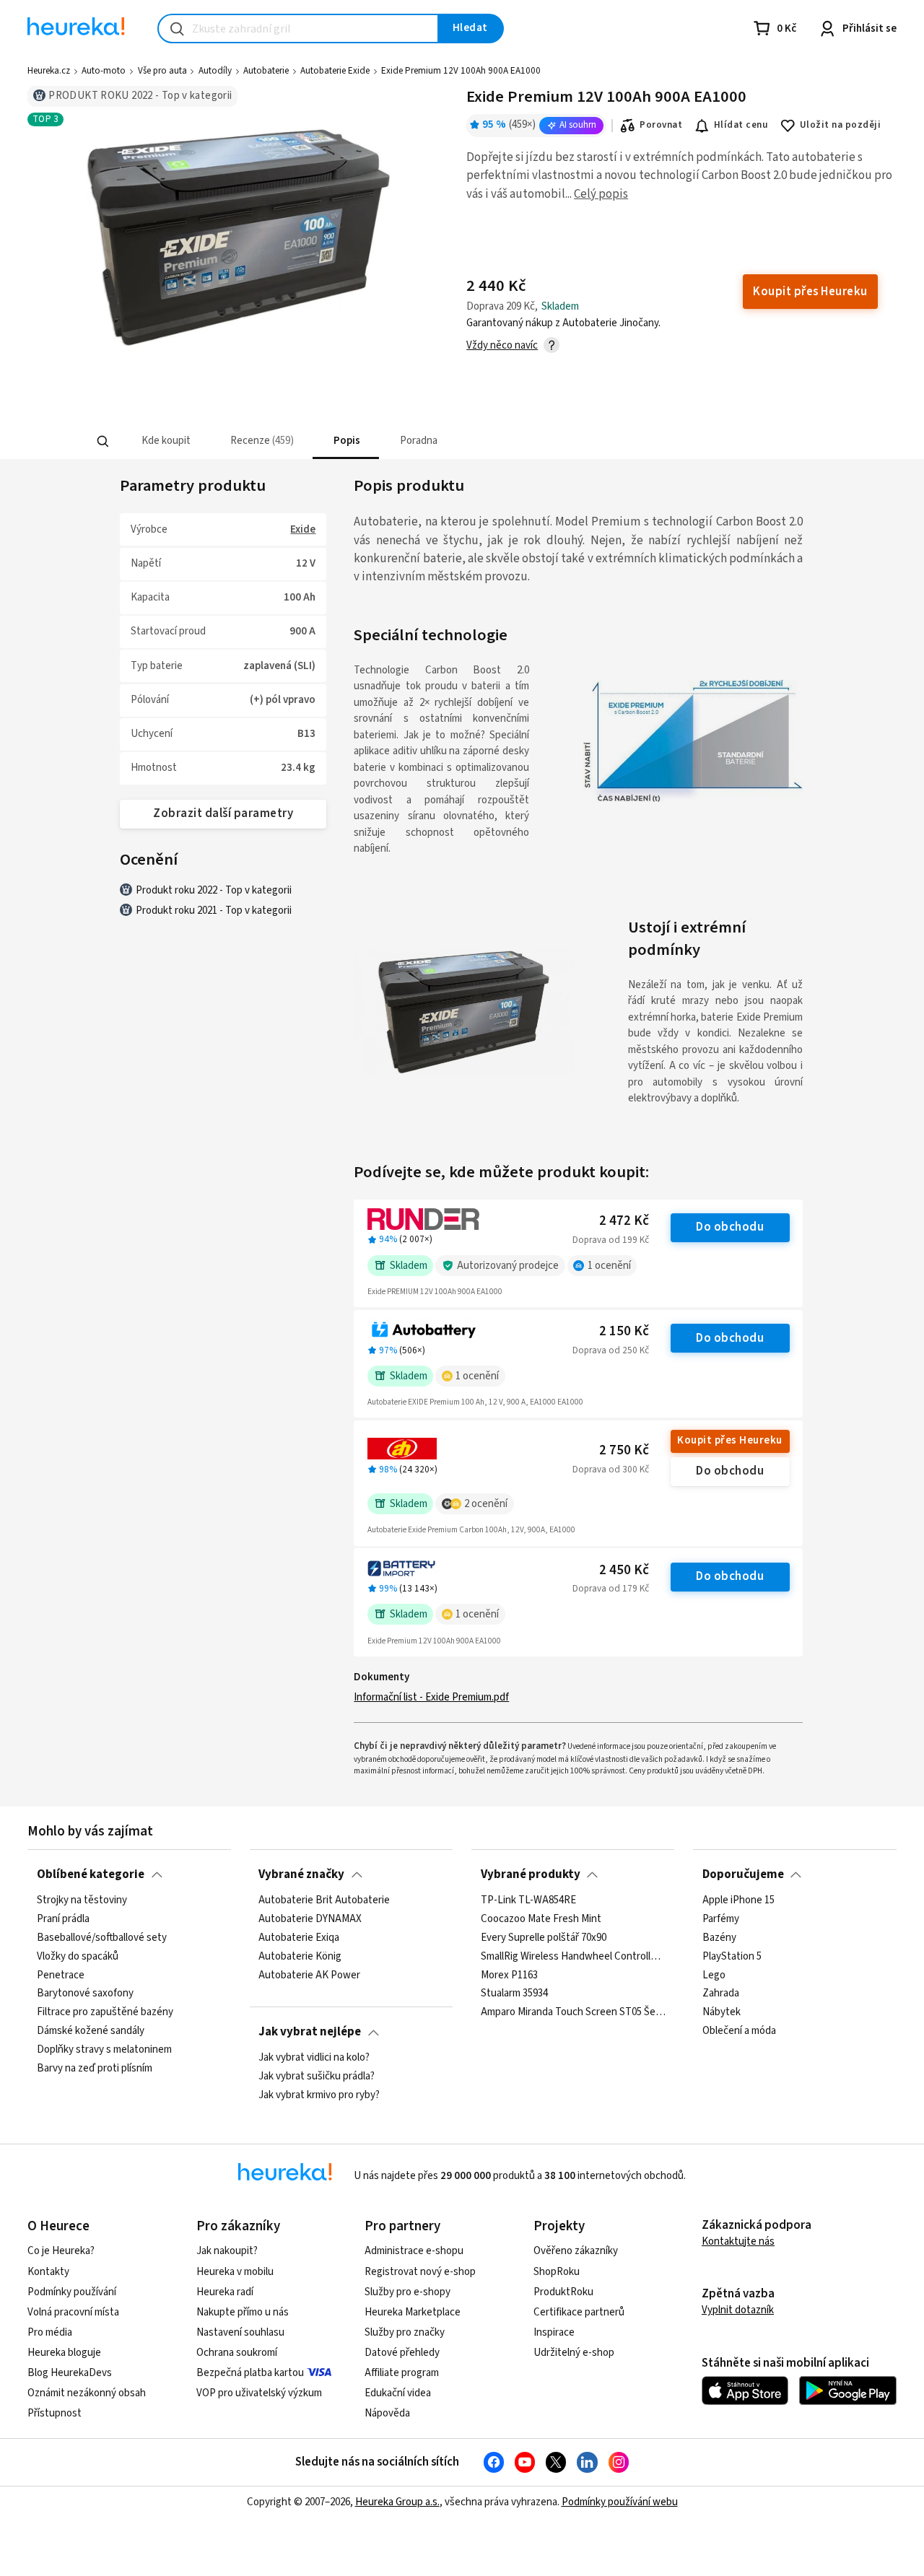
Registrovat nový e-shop (420, 2272)
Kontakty (48, 2272)
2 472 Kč (624, 1221)
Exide (303, 529)
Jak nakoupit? (227, 2251)
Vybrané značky (301, 1874)
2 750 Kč (624, 1450)
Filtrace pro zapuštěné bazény (105, 2012)
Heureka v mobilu (235, 2272)
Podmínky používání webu (620, 2502)
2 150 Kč (624, 1331)
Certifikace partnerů (579, 2312)
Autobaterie (266, 71)
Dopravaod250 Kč (611, 1350)
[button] (164, 441)
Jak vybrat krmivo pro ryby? (319, 2095)
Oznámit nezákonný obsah (87, 2393)
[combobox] (298, 29)
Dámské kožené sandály (91, 2031)
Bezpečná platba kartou (250, 2373)
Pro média (50, 2332)
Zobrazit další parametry (223, 813)
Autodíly (215, 71)
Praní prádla (63, 1918)
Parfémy (721, 1918)
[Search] (103, 442)
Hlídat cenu (741, 125)
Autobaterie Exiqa (299, 1937)
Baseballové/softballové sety (102, 1937)
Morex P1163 (509, 1975)
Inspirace (554, 2332)
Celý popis (601, 194)
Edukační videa (398, 2393)
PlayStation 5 (732, 1956)
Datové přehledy (402, 2353)
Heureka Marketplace (413, 2312)
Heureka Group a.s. (397, 2502)
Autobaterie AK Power (309, 1975)
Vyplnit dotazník (738, 2310)
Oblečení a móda (739, 2031)
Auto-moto (104, 71)
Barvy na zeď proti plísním (95, 2068)
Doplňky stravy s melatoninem (104, 2050)
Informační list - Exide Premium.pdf (431, 1697)
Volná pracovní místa (73, 2312)
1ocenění (609, 1266)
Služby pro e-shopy (407, 2292)
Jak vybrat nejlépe (310, 2032)
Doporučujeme (743, 1874)
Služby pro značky (405, 2332)
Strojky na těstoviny (82, 1900)
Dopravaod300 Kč (611, 1470)
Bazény (719, 1937)
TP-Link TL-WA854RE (528, 1900)
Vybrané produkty (531, 1874)
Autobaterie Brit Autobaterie (324, 1900)
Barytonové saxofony (85, 1994)
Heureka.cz (49, 71)
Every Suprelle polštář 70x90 (544, 1937)
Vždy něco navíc (502, 345)
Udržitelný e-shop (574, 2353)
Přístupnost (55, 2413)
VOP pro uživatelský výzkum (259, 2393)
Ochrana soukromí (237, 2353)
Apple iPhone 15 (738, 1900)
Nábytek (722, 2012)
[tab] (164, 441)
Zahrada (721, 1994)
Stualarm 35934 (514, 1994)
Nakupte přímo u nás (243, 2312)
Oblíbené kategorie (91, 1874)
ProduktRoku (563, 2292)
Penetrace (61, 1975)
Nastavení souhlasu (240, 2332)
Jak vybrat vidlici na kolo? (314, 2058)
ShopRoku (557, 2272)
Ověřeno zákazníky (576, 2251)
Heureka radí (225, 2292)
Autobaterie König (300, 1956)
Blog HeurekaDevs (70, 2373)
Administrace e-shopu (414, 2251)
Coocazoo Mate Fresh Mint (541, 1918)
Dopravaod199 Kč (611, 1240)
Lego (714, 1975)
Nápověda (387, 2413)
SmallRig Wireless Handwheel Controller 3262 (573, 1956)
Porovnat (661, 125)
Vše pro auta (162, 71)
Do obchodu (730, 1227)
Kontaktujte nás (738, 2241)
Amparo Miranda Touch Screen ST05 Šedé (573, 2012)
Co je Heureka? (61, 2251)
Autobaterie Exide (335, 71)
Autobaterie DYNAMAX (310, 1918)
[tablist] (356, 441)
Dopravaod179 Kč (611, 1589)
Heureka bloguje (64, 2353)
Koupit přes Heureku (729, 1440)
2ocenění (486, 1504)
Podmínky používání (72, 2292)
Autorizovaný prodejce (508, 1266)
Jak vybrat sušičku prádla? (317, 2076)
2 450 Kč (624, 1570)
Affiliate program (402, 2373)
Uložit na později (840, 125)
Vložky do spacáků (78, 1956)
